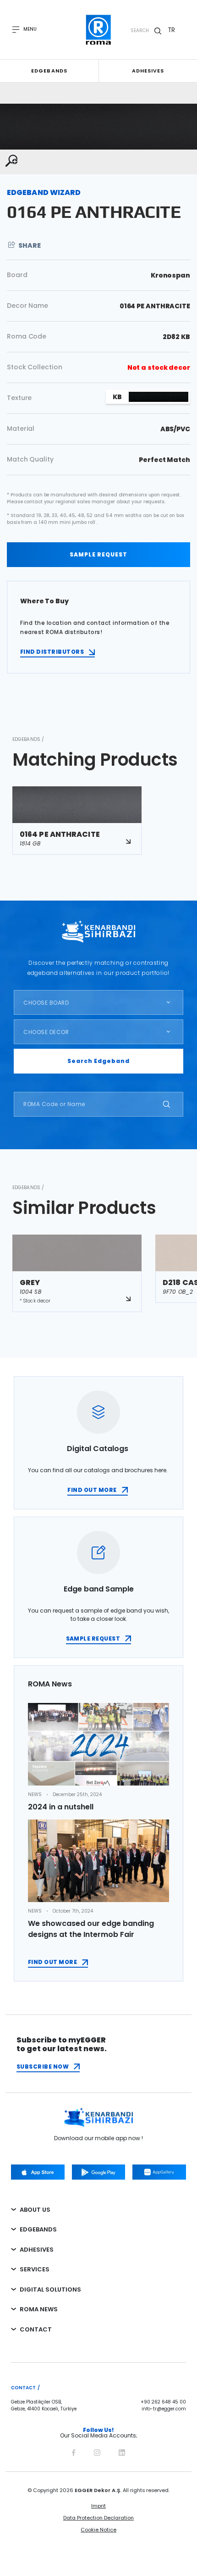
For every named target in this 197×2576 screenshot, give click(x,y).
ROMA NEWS (39, 2309)
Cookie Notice (98, 2530)
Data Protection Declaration (98, 2518)
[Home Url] (99, 30)
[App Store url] (38, 2172)
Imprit (98, 2506)
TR (172, 30)
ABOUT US (35, 2210)
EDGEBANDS (38, 2229)
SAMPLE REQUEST (98, 554)
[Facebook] (74, 2451)
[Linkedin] (122, 2451)
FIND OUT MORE (92, 1490)
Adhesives (148, 71)
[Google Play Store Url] (99, 2172)
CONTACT (36, 2329)
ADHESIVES (37, 2250)
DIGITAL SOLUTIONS (50, 2289)
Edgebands (49, 71)
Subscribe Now (43, 2067)
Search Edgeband (98, 1061)
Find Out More (52, 1962)
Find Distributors (52, 652)
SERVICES (35, 2269)
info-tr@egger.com (164, 2409)
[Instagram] (97, 2451)
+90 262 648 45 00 (163, 2402)
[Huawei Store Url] (159, 2172)
